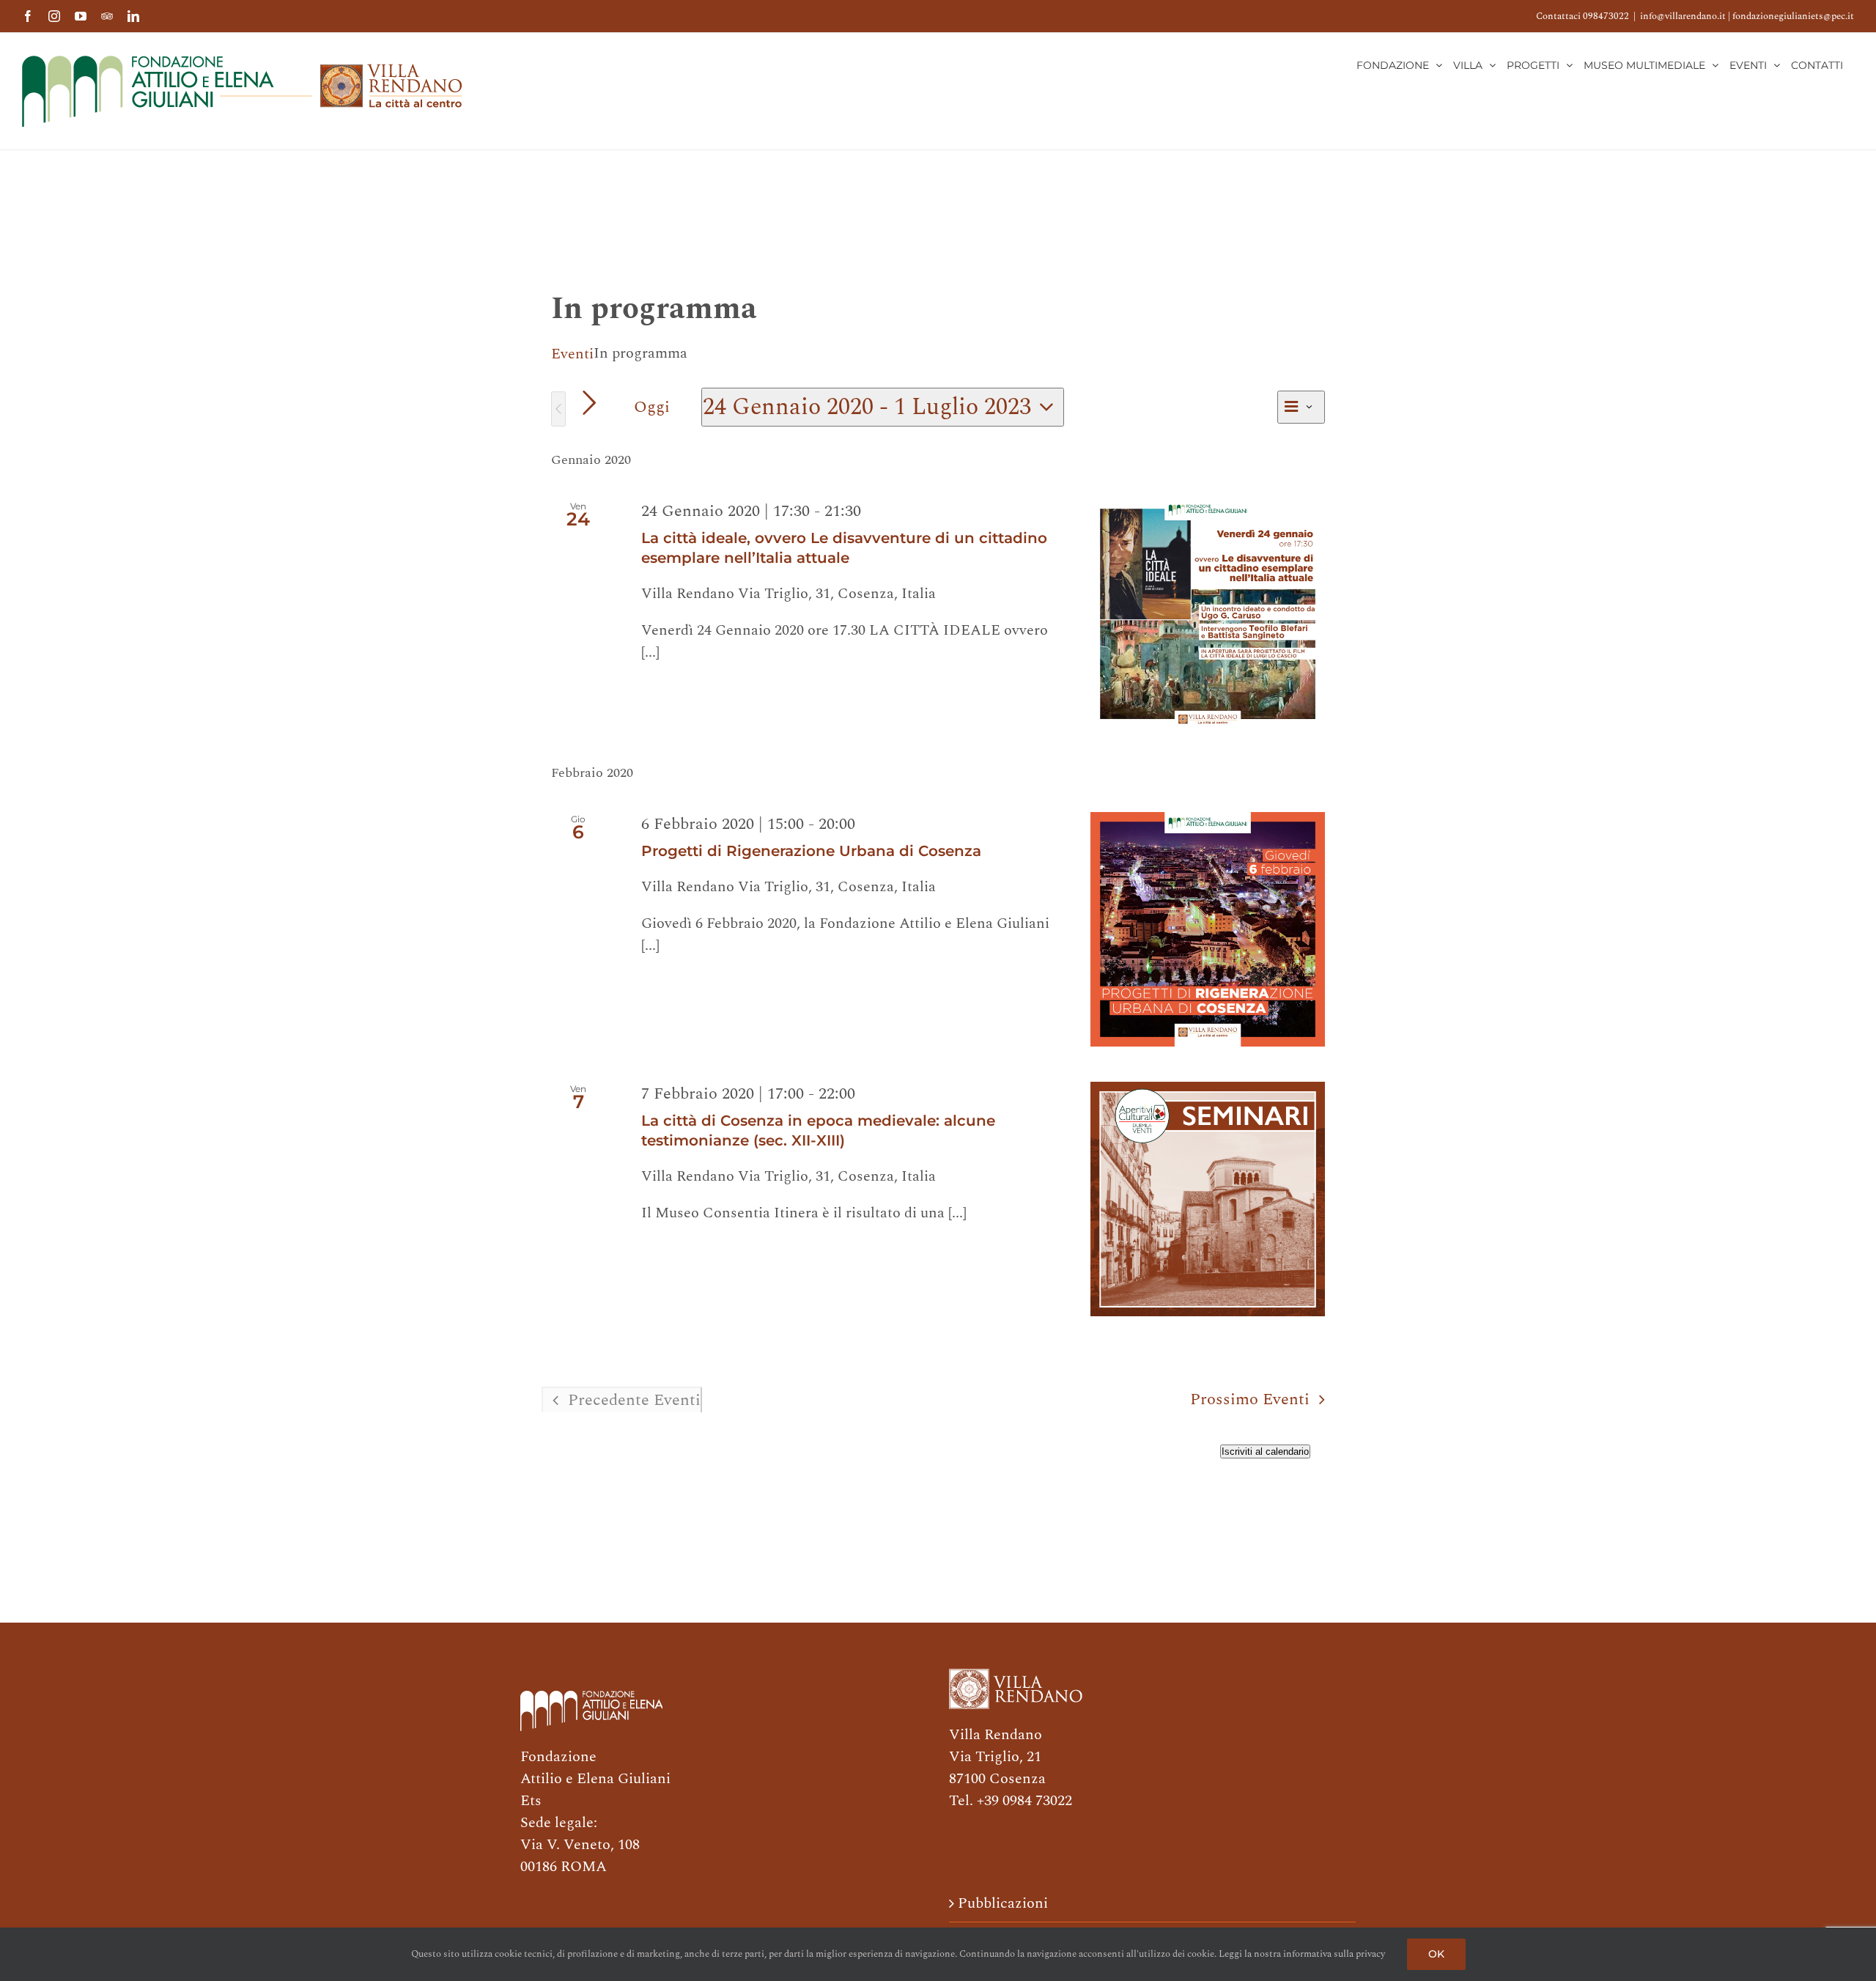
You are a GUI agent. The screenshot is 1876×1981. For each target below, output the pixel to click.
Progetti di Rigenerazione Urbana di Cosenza (811, 851)
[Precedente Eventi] (558, 409)
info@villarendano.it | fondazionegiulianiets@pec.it (1747, 16)
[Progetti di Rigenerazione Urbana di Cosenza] (1208, 929)
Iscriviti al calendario (1265, 1451)
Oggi (652, 407)
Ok (1436, 1954)
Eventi (572, 354)
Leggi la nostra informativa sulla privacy (1302, 1954)
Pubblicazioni (1003, 1903)
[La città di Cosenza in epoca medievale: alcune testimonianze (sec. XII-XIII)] (1208, 1199)
